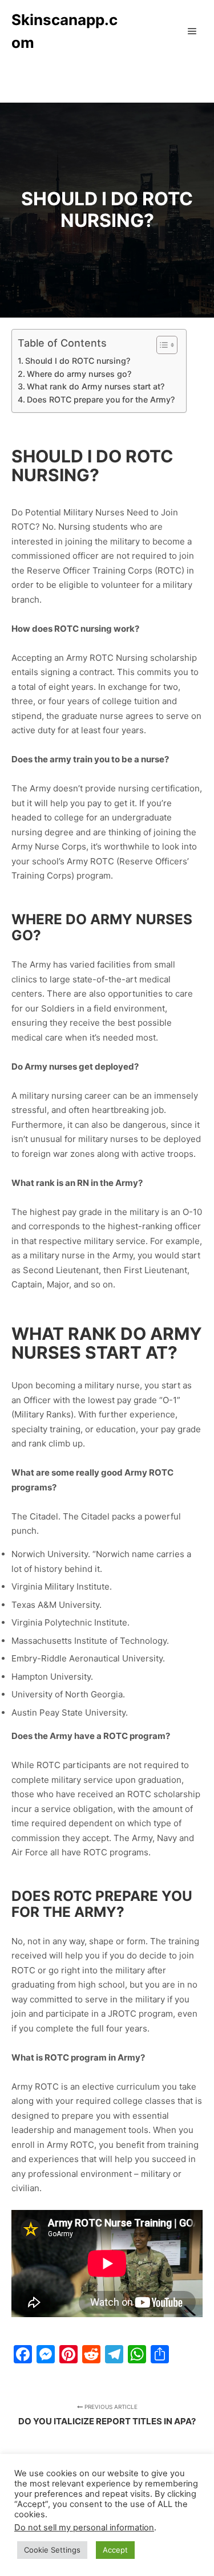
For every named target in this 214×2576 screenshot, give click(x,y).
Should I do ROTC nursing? (78, 361)
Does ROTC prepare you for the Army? (101, 399)
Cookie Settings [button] (52, 2550)
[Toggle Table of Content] (161, 345)
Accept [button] (115, 2550)
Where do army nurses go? (79, 374)
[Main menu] (192, 31)
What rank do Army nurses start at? (96, 386)
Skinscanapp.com (64, 31)
